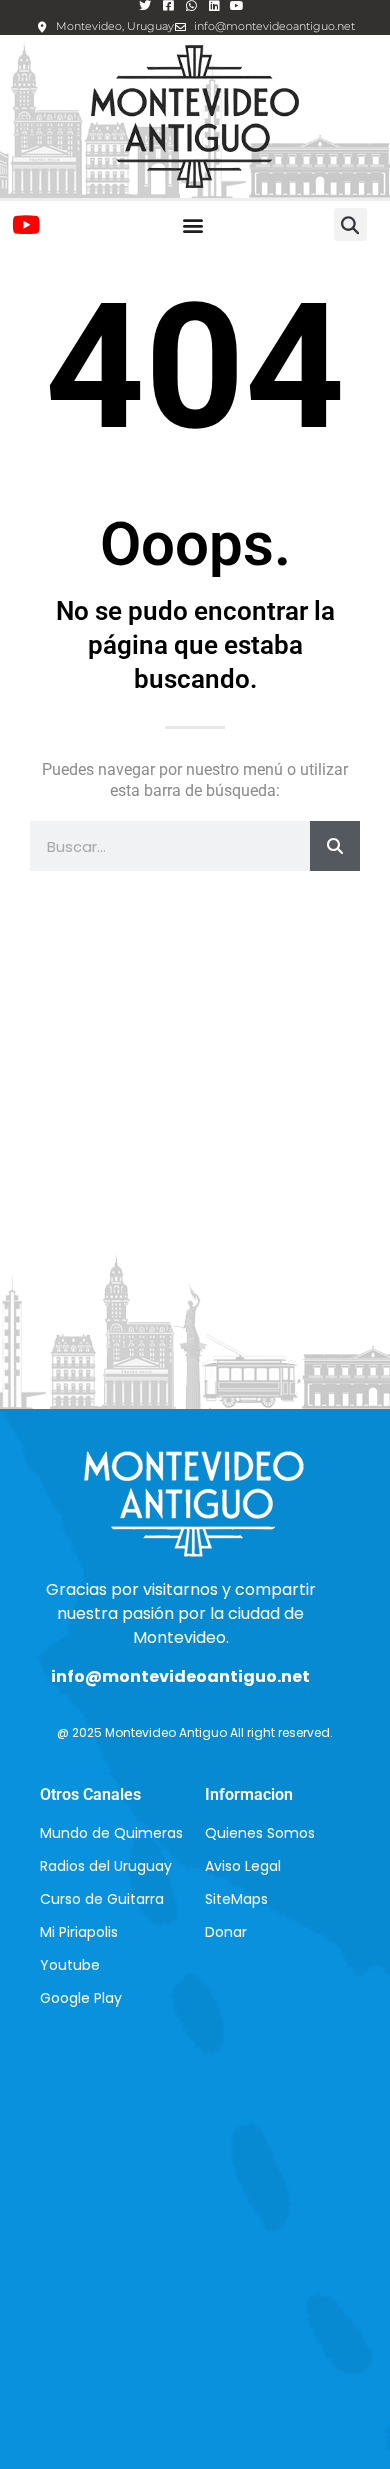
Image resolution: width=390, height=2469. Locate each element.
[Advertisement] (195, 1106)
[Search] (335, 846)
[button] (193, 224)
